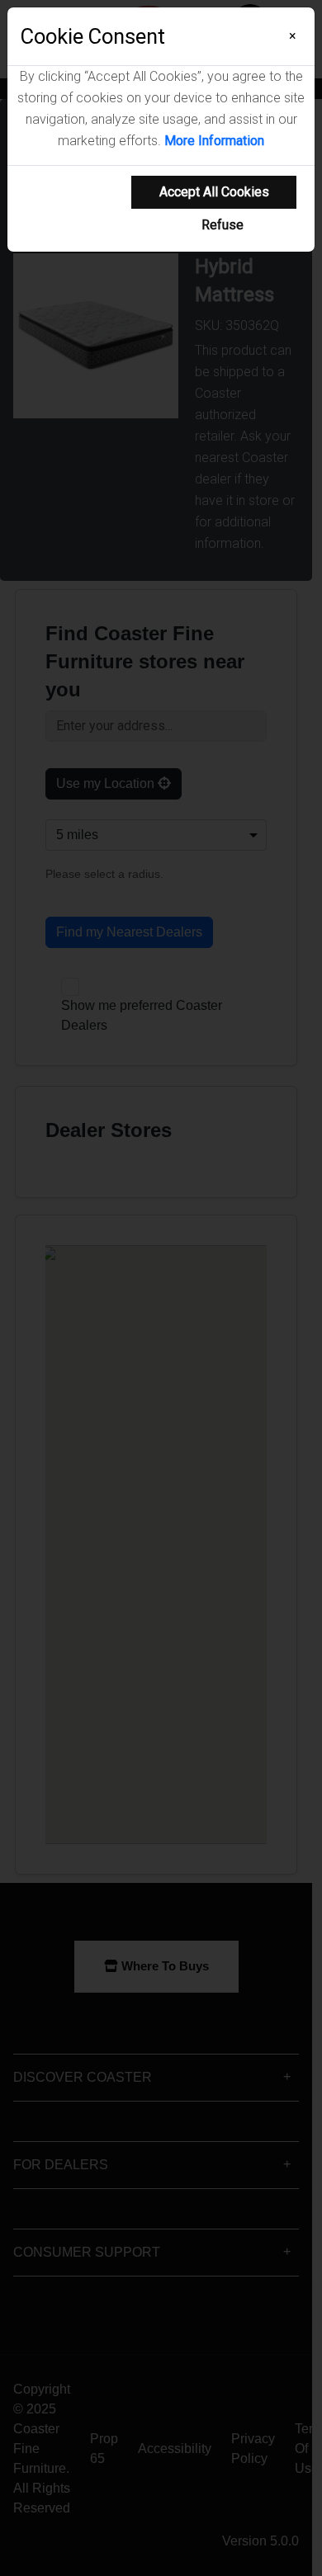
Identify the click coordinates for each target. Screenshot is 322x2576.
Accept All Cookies (214, 192)
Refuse (223, 225)
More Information (214, 141)
